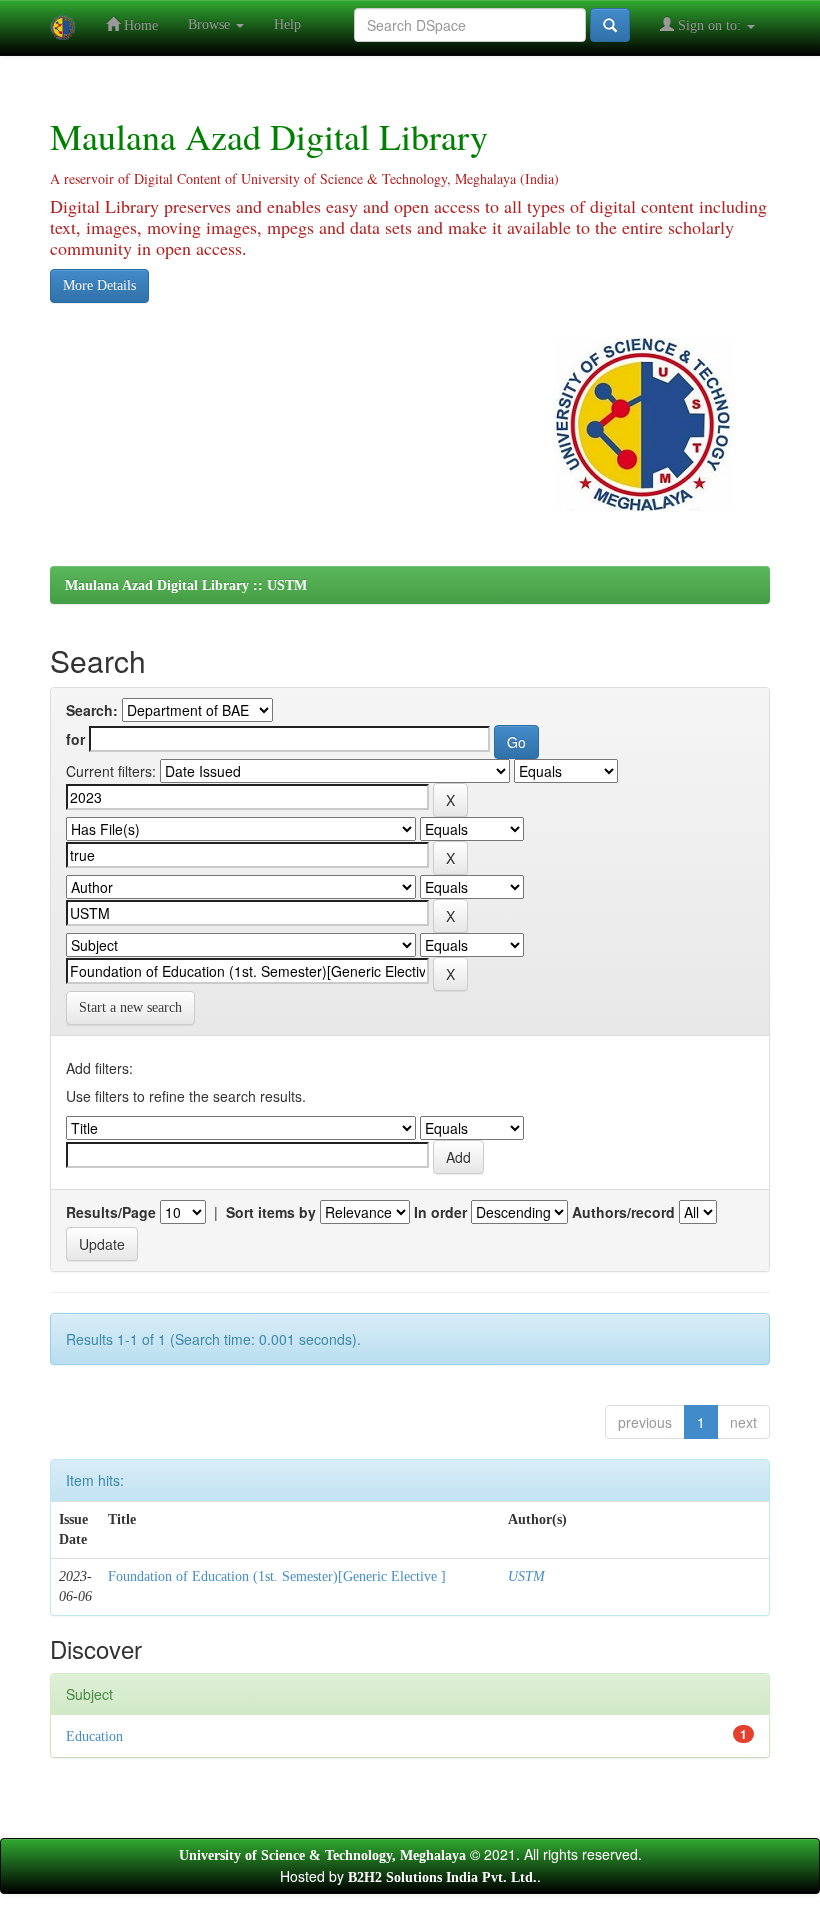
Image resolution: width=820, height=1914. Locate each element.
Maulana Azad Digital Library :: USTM (186, 585)
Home (139, 25)
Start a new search (130, 1007)
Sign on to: (709, 25)
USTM (526, 1576)
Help (287, 24)
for (75, 739)
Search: (92, 710)
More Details (99, 285)
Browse (211, 24)
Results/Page (111, 1212)
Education (94, 1736)
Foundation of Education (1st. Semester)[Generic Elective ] (277, 1576)
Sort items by (271, 1212)
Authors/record (623, 1212)
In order (440, 1212)
